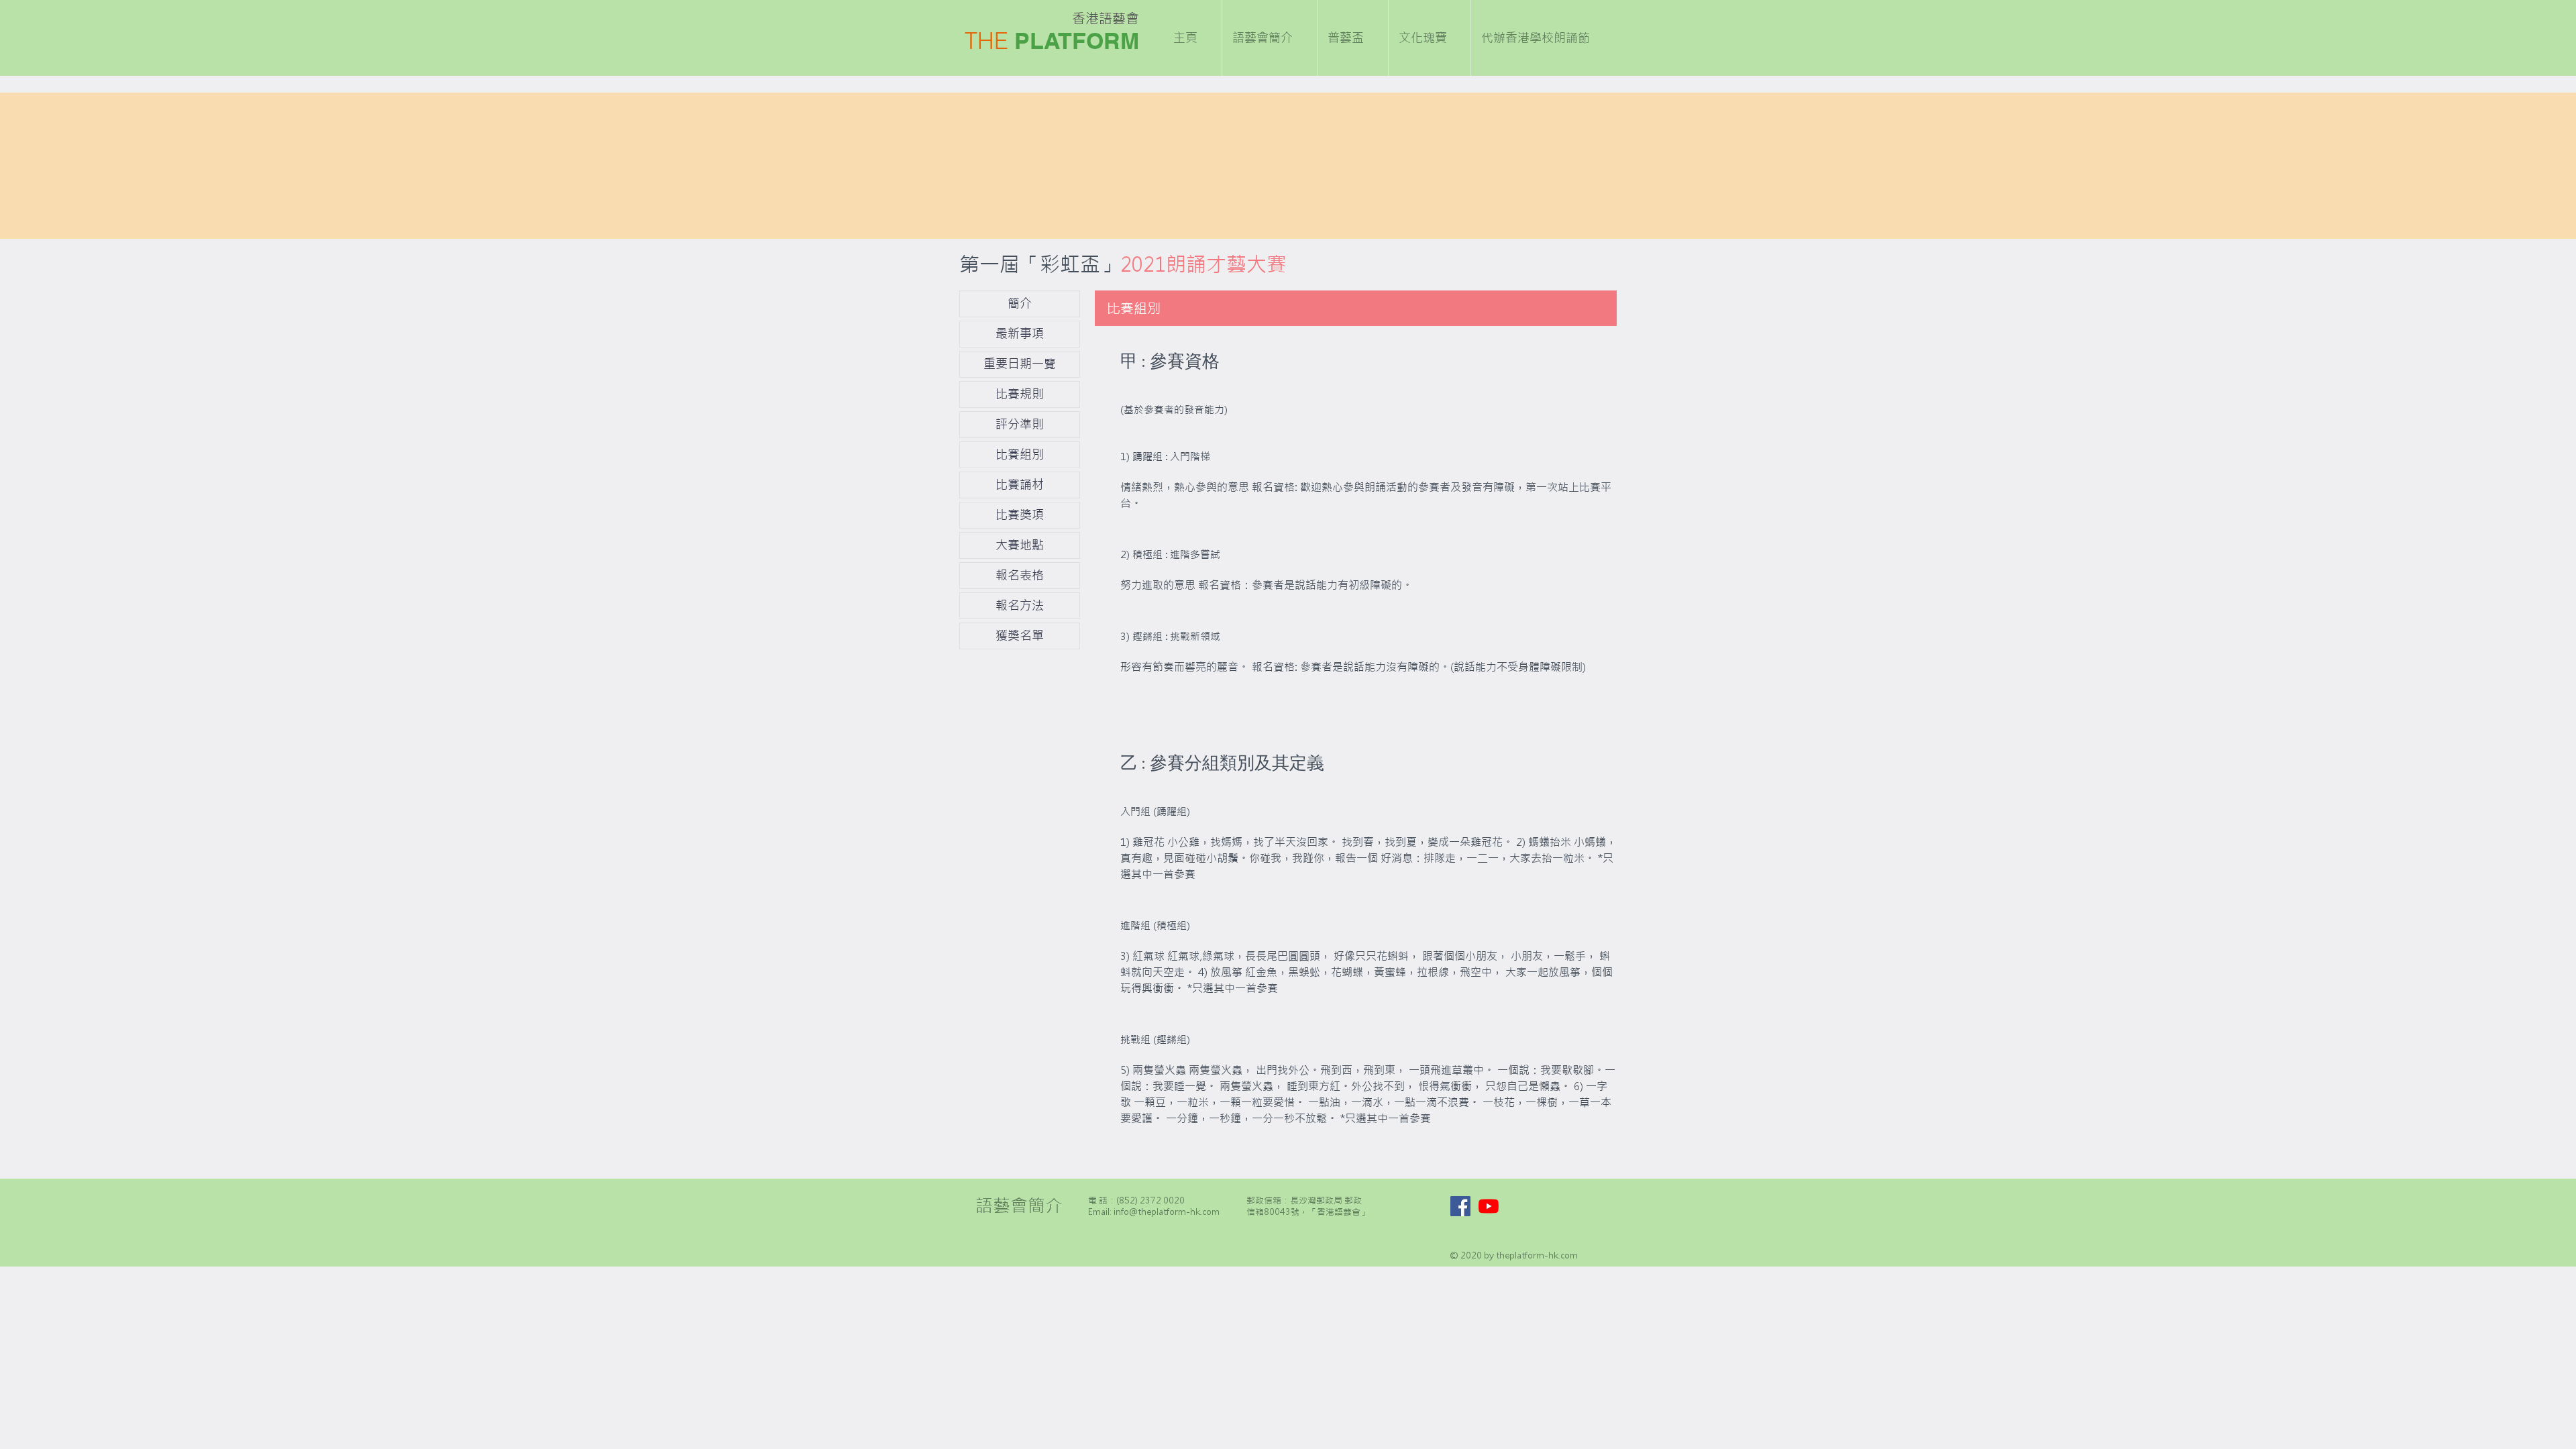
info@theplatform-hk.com (1167, 1212)
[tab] (1369, 550)
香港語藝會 (1106, 18)
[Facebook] (1460, 1206)
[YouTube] (1489, 1206)
